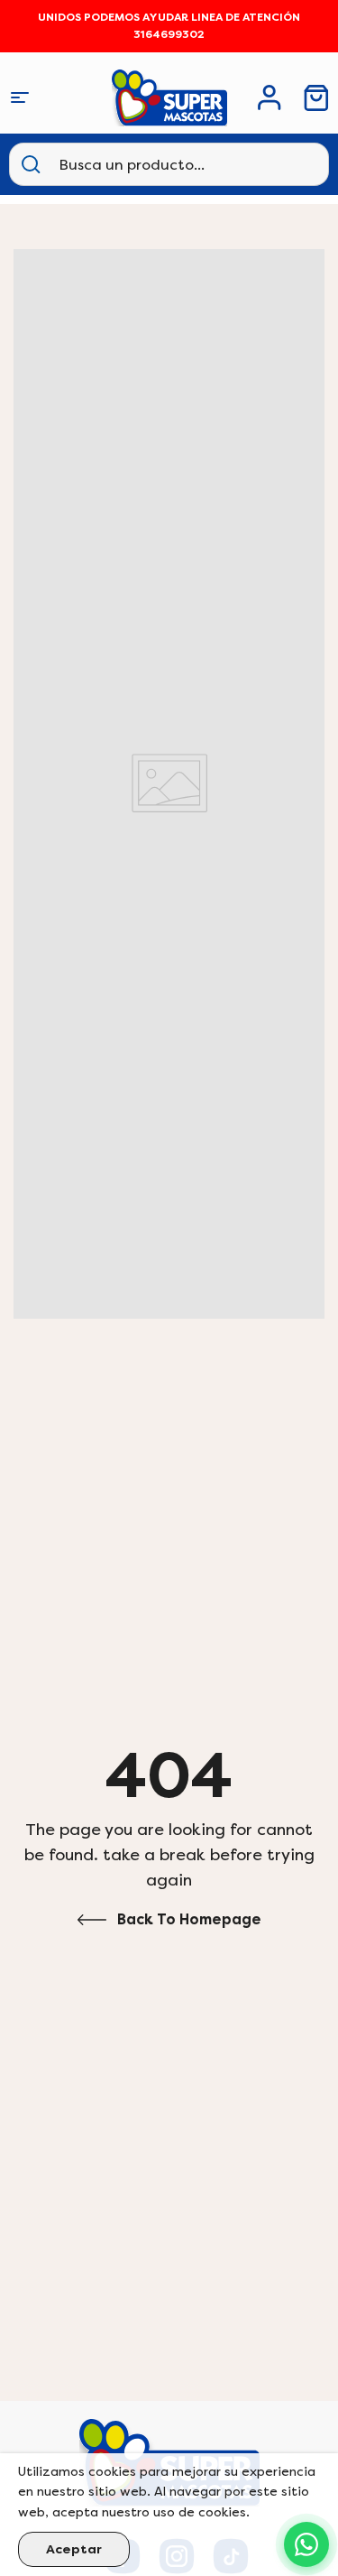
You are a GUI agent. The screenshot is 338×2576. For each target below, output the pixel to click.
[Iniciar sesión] (269, 97)
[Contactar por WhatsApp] (306, 2544)
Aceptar (74, 2549)
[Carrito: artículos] (316, 98)
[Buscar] (31, 164)
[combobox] (148, 164)
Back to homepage (189, 1919)
